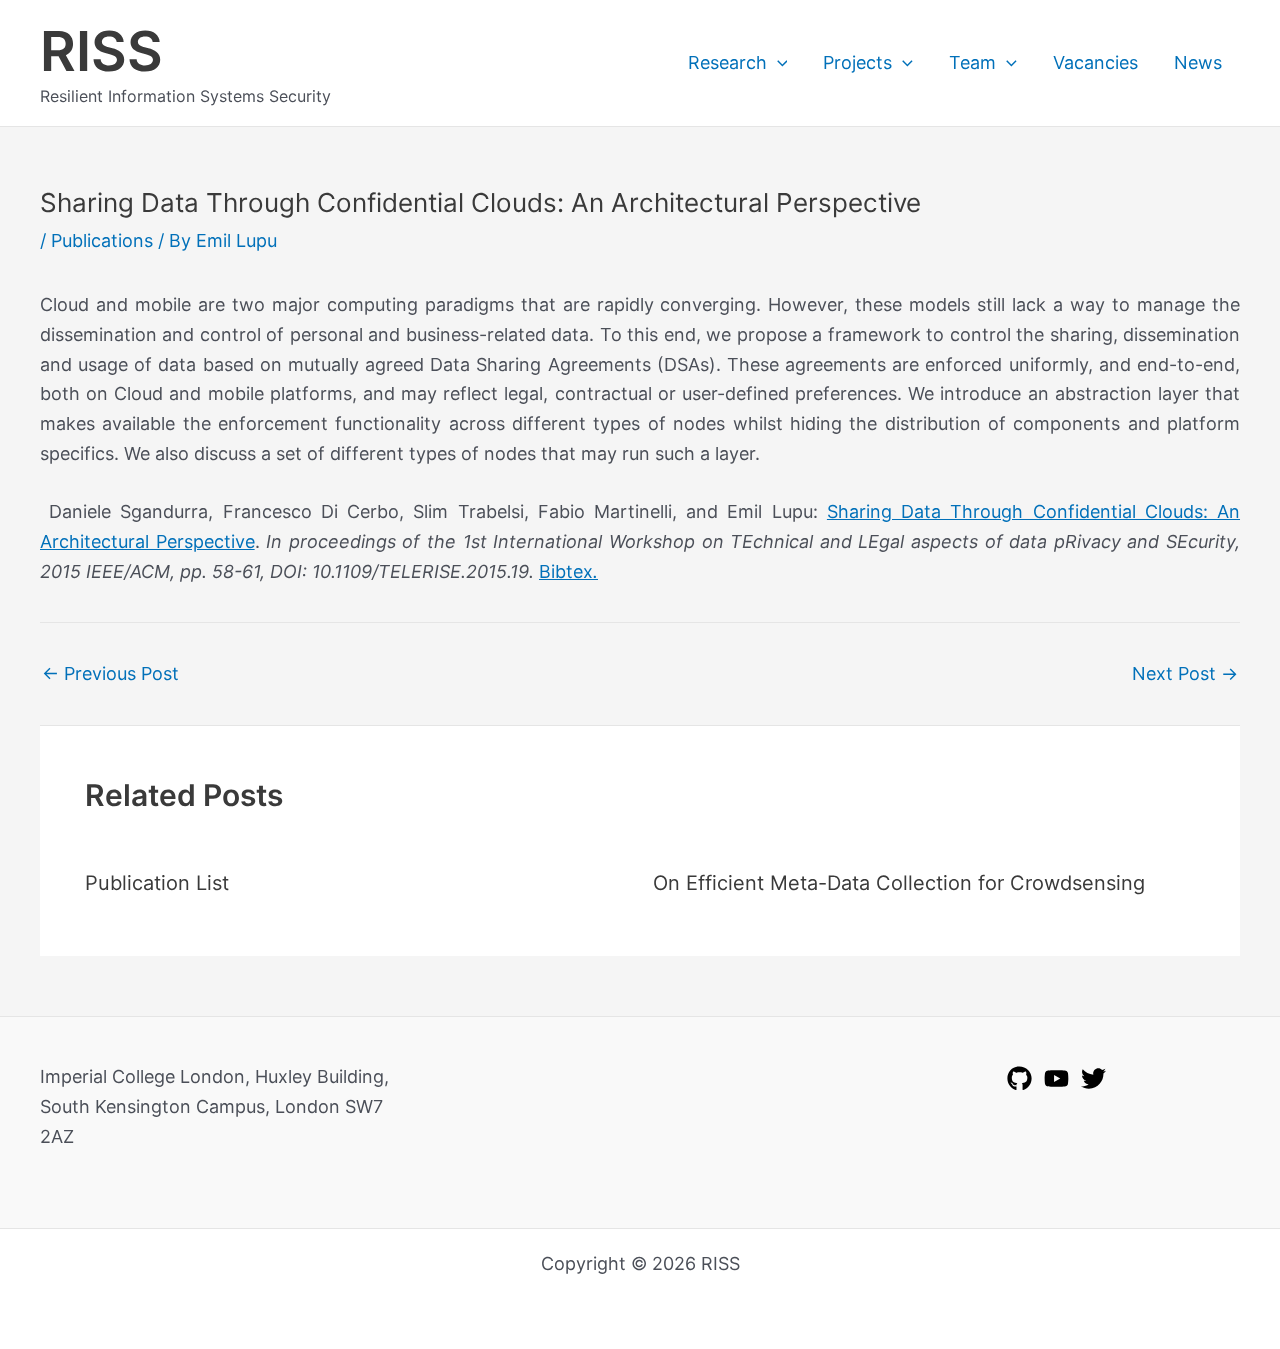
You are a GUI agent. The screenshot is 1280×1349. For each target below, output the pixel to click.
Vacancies (1095, 62)
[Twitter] (1093, 1078)
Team (972, 62)
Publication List (157, 883)
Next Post (1185, 674)
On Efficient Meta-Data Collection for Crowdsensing (899, 883)
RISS (101, 51)
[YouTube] (1056, 1078)
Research (727, 62)
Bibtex (568, 571)
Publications (102, 240)
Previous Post (110, 674)
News (1198, 62)
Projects (857, 62)
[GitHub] (1019, 1078)
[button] (777, 63)
